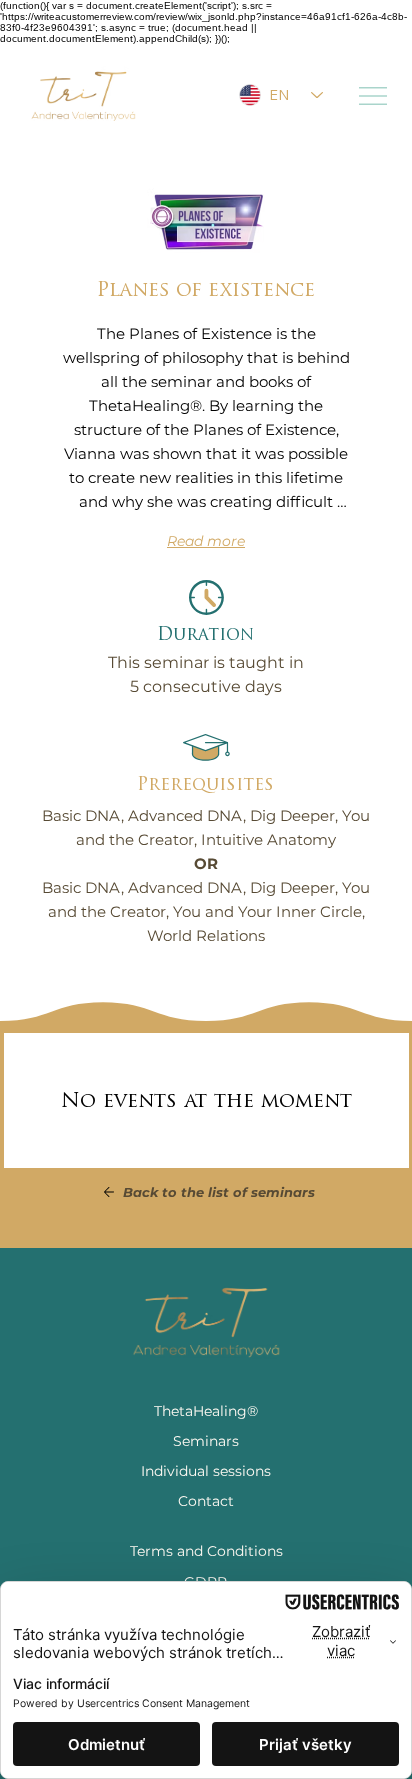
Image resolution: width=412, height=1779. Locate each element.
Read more (206, 541)
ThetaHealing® (206, 1411)
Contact (206, 1501)
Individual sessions (206, 1471)
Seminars (206, 1441)
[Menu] (374, 96)
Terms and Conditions (206, 1551)
